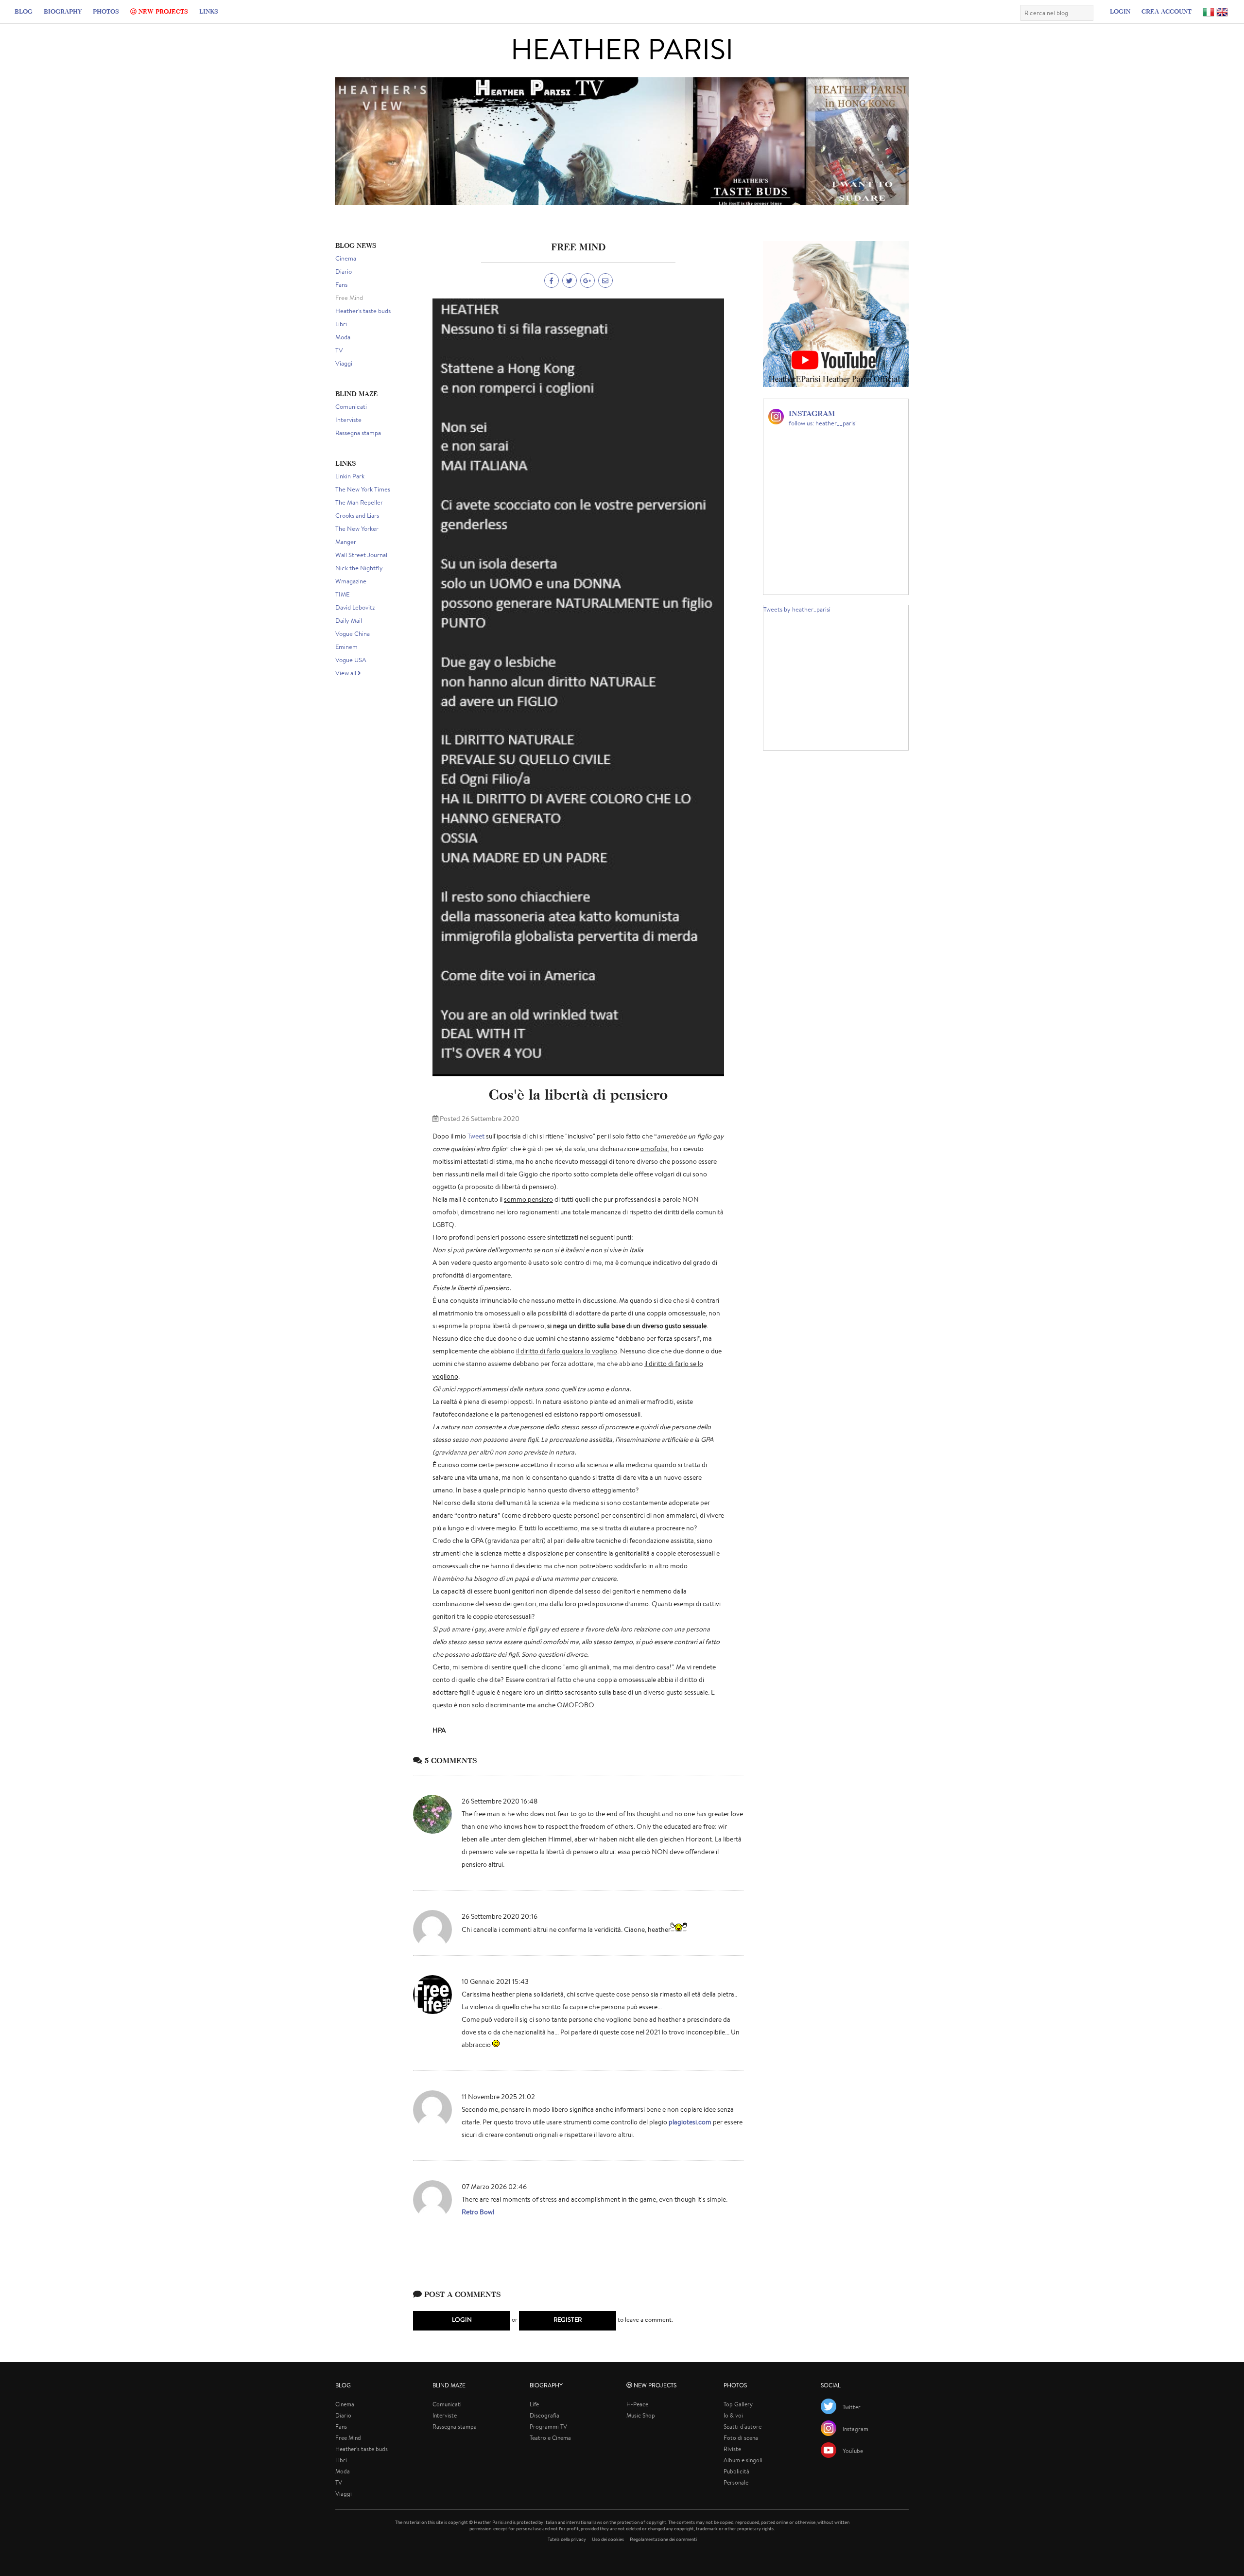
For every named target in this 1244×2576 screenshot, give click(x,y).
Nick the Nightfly (359, 568)
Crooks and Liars (357, 516)
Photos (106, 11)
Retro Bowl (478, 2212)
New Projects (162, 11)
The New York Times (363, 489)
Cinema (346, 258)
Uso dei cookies (608, 2539)
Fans (341, 285)
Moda (343, 337)
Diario (344, 272)
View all (346, 673)
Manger (346, 542)
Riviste (732, 2449)
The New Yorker (357, 529)
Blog (24, 11)
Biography (63, 11)
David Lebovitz (355, 607)
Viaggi (344, 363)
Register (568, 2320)
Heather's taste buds (363, 311)
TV (339, 350)
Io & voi (733, 2415)
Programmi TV (548, 2427)
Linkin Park (350, 476)
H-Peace (637, 2404)
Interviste (348, 420)
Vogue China (353, 634)
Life (534, 2404)
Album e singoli (743, 2460)
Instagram (855, 2429)
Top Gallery (738, 2404)
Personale (736, 2482)
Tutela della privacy (567, 2539)
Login (1120, 11)
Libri (341, 324)
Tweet (476, 1136)
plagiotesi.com (690, 2122)
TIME (342, 594)
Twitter (852, 2407)
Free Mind (349, 298)
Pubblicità (736, 2471)
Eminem (346, 647)
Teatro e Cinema (550, 2438)
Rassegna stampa (358, 433)
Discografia (544, 2415)
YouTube (853, 2451)
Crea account (1166, 11)
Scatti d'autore (743, 2427)
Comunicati (351, 407)
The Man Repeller (359, 502)
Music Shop (641, 2415)
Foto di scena (741, 2438)
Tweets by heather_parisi (797, 609)
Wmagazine (351, 581)
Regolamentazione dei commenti (663, 2539)
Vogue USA (351, 660)
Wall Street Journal (361, 555)
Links (209, 11)
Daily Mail (349, 621)
